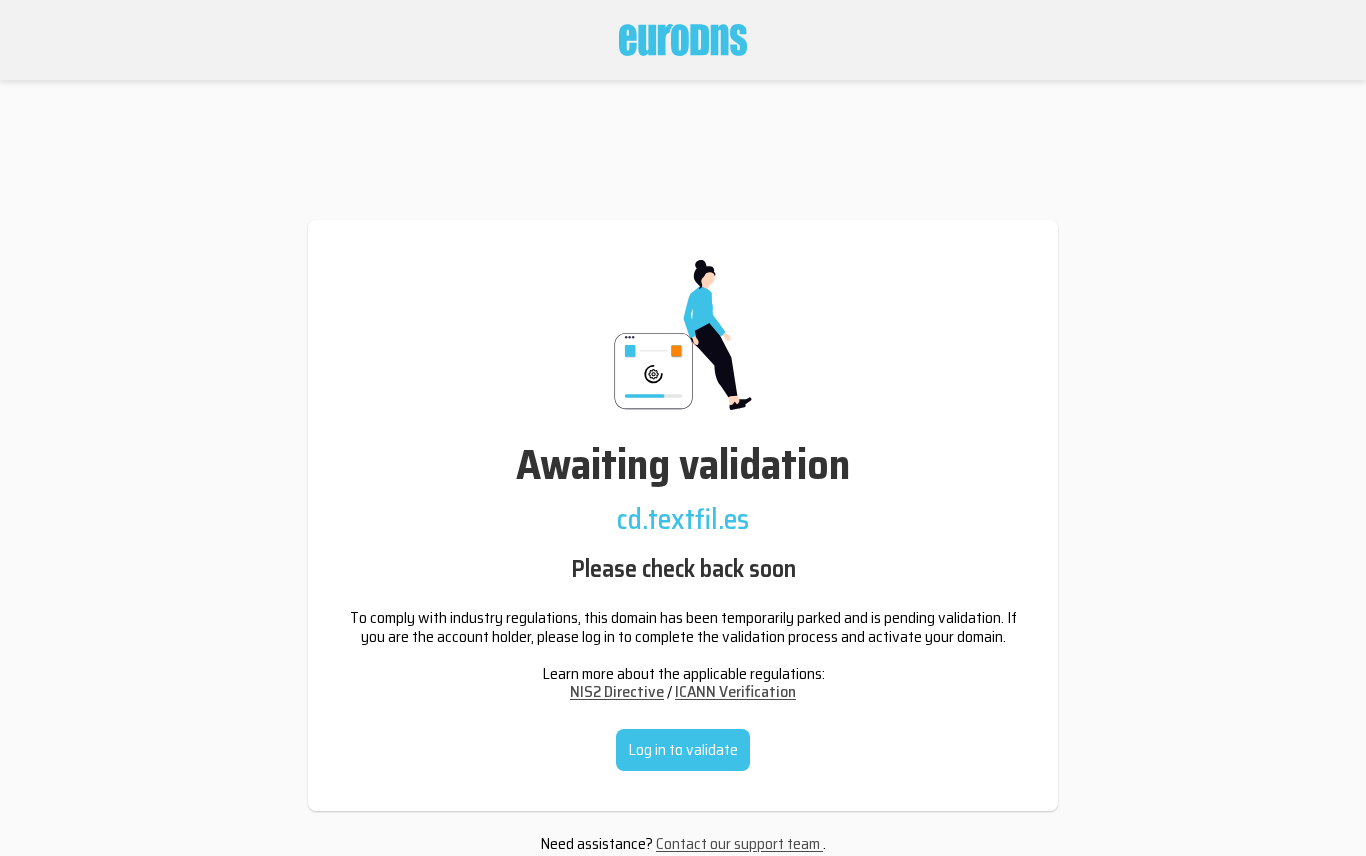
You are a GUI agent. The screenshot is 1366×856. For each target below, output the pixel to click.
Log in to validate (683, 749)
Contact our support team (739, 843)
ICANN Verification (735, 691)
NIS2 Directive (617, 691)
